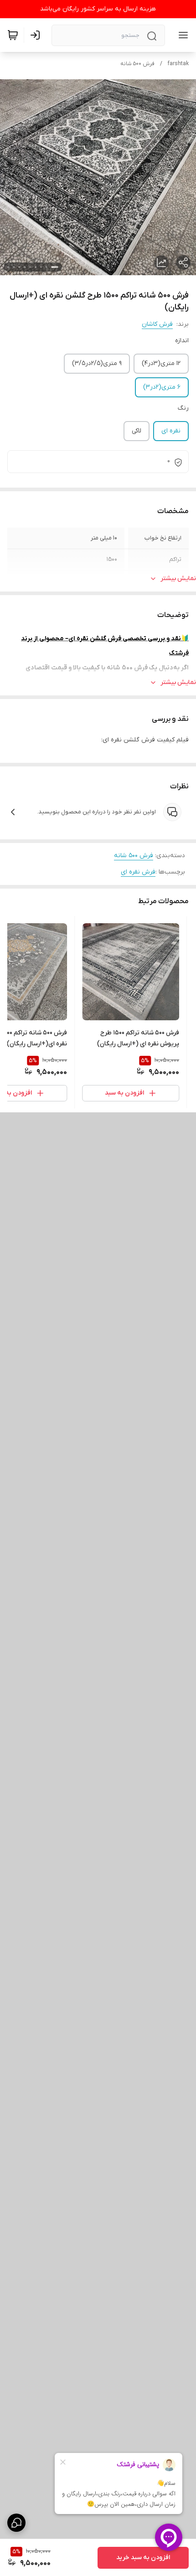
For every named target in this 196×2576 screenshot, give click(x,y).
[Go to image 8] (14, 267)
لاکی (137, 431)
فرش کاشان (157, 324)
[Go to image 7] (19, 267)
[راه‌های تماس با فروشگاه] (16, 2523)
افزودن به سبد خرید (143, 2558)
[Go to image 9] (8, 267)
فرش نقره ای (138, 872)
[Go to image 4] (36, 267)
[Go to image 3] (41, 267)
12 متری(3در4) (161, 363)
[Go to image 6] (25, 267)
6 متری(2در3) (162, 387)
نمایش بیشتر (178, 578)
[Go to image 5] (30, 267)
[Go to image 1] (55, 267)
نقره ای (171, 431)
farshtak (178, 64)
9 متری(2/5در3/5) (97, 363)
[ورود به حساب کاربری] (37, 35)
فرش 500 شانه (137, 64)
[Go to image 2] (46, 267)
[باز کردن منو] (181, 35)
